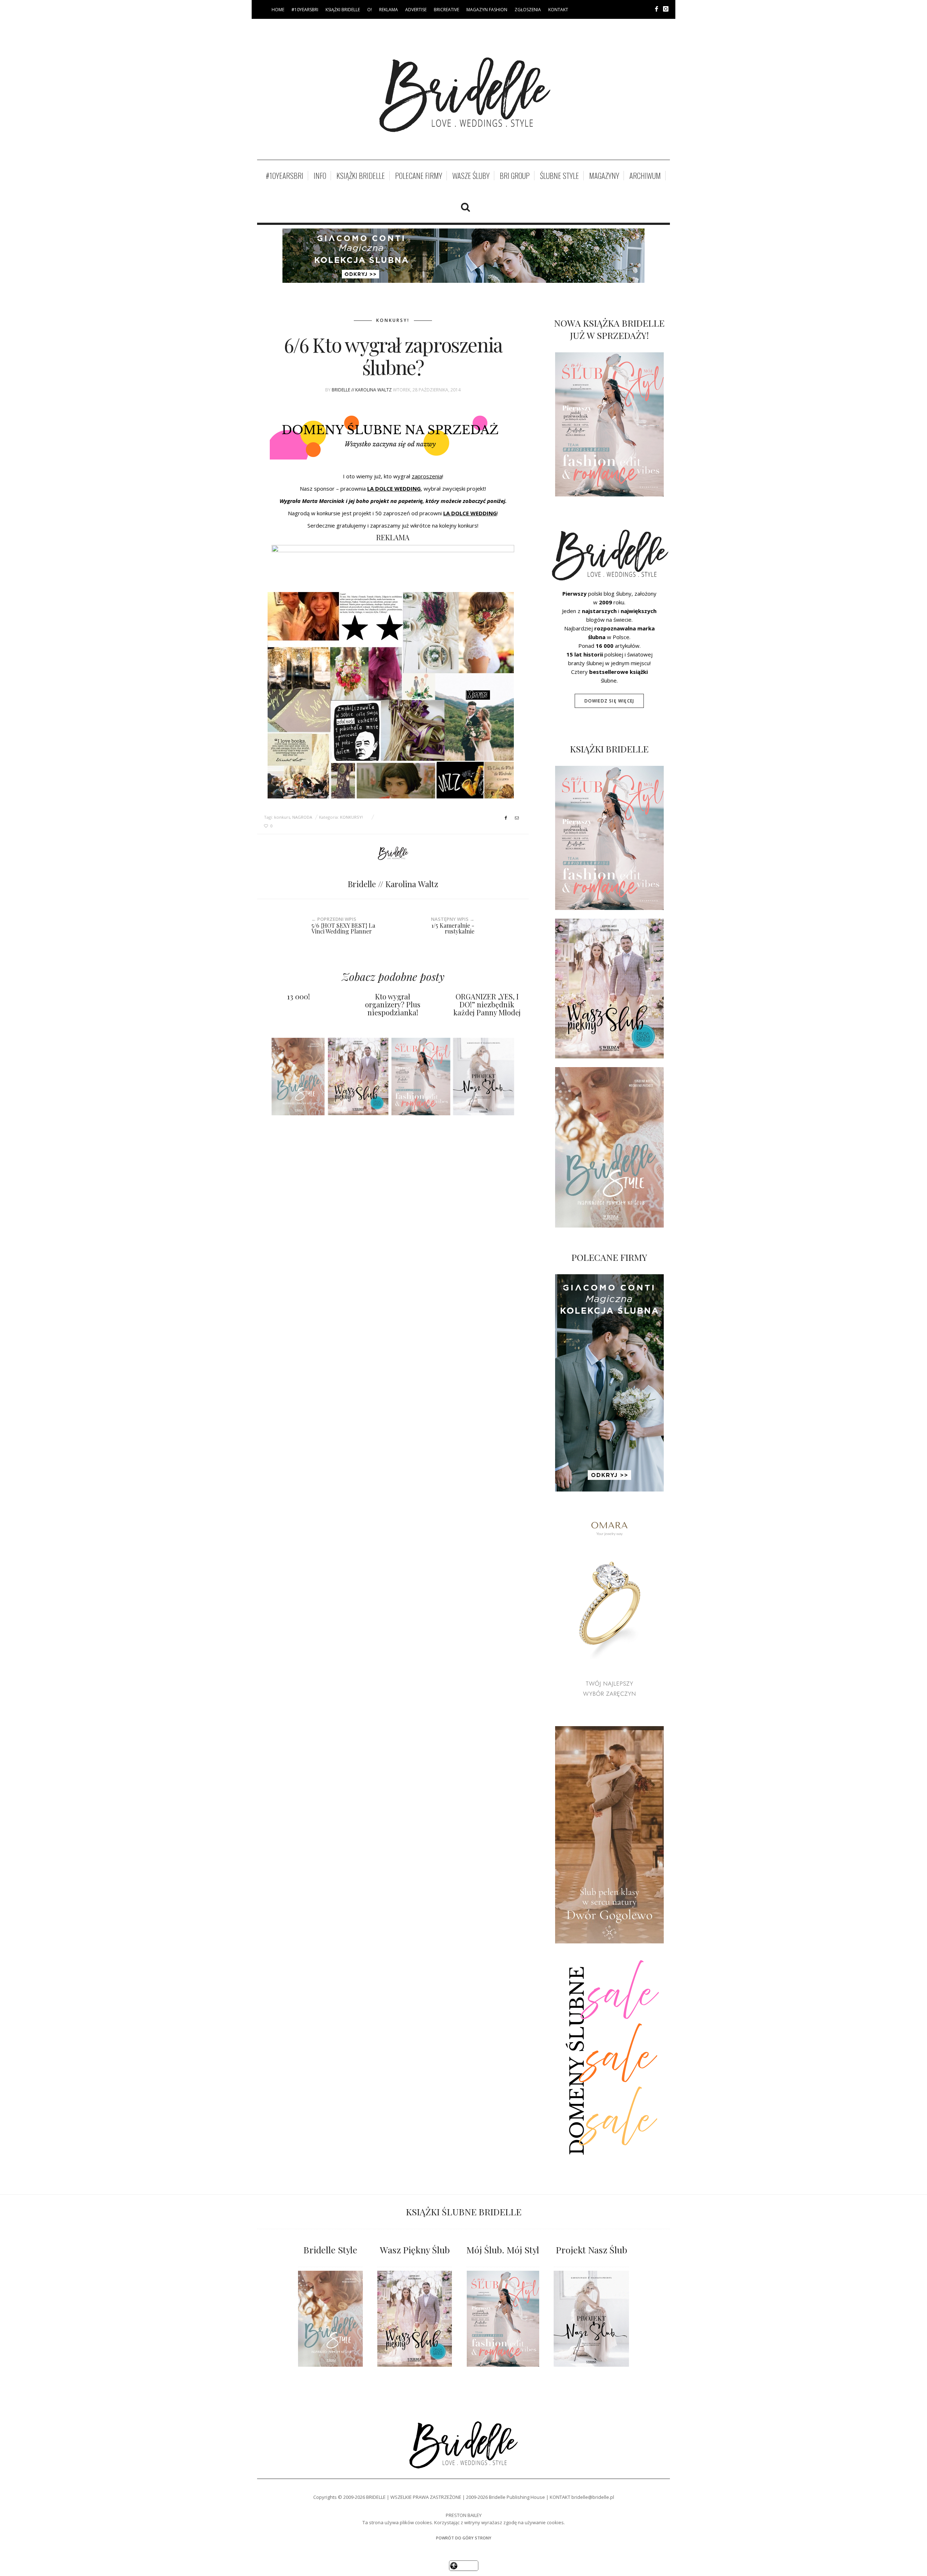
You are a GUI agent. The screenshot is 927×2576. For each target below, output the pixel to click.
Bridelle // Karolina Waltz (362, 390)
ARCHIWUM (645, 176)
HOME (278, 10)
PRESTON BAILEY (464, 2515)
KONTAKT (558, 10)
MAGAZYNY (604, 176)
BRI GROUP (515, 176)
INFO (320, 176)
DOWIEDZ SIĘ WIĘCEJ (609, 701)
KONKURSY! (393, 320)
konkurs (282, 817)
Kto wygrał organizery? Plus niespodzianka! (393, 1004)
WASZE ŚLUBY (471, 176)
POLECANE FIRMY (419, 176)
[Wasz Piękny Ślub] (415, 2319)
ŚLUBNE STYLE (559, 176)
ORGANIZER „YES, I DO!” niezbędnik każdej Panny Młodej (487, 1004)
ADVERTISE (416, 10)
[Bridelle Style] (330, 2319)
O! (370, 10)
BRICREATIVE (446, 10)
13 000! (299, 996)
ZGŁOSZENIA (528, 10)
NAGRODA (302, 817)
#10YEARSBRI (305, 10)
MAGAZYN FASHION (487, 10)
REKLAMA (389, 10)
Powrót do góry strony (464, 2538)
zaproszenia (427, 476)
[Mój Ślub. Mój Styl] (503, 2319)
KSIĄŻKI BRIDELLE (343, 10)
